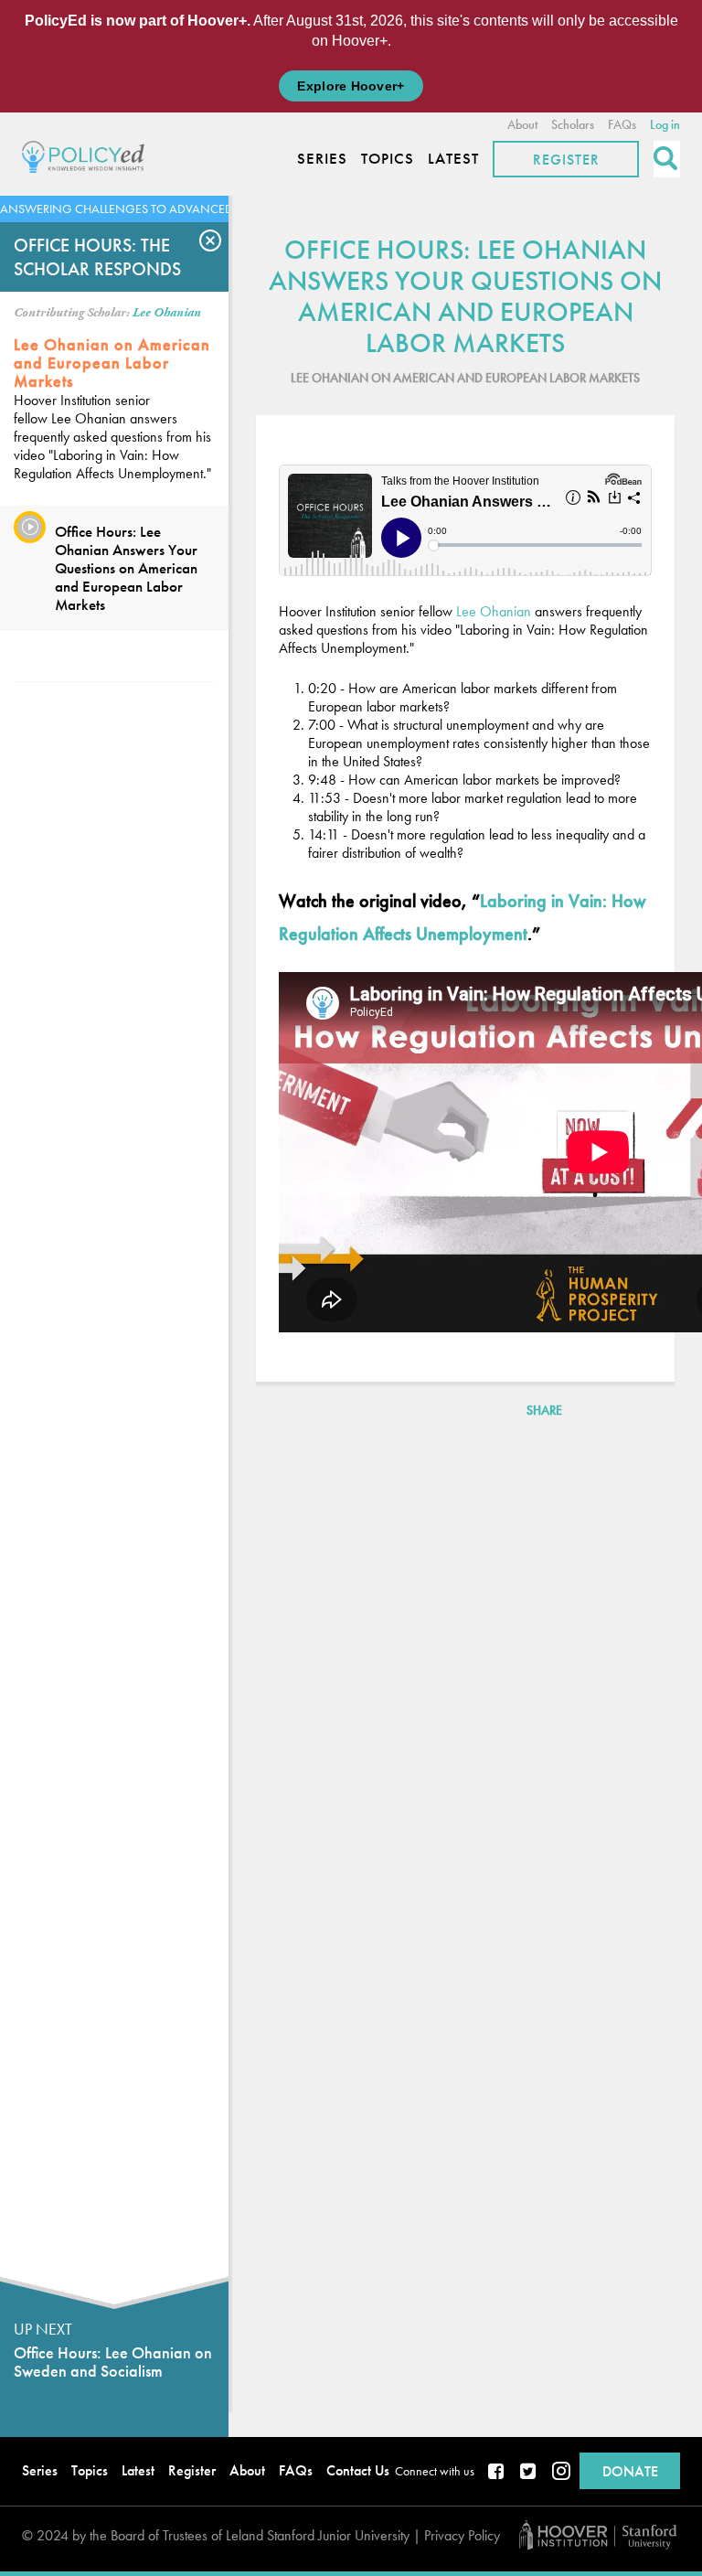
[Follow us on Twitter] (529, 2473)
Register (566, 160)
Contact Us (358, 2470)
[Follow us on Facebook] (497, 2473)
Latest (453, 159)
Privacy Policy (462, 2535)
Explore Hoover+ (351, 86)
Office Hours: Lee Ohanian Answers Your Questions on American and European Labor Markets (126, 568)
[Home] (88, 154)
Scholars (573, 124)
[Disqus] (465, 1676)
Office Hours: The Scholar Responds (97, 257)
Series (322, 159)
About (522, 124)
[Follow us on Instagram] (561, 2473)
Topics (388, 159)
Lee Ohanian (167, 313)
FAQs (622, 124)
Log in (665, 124)
